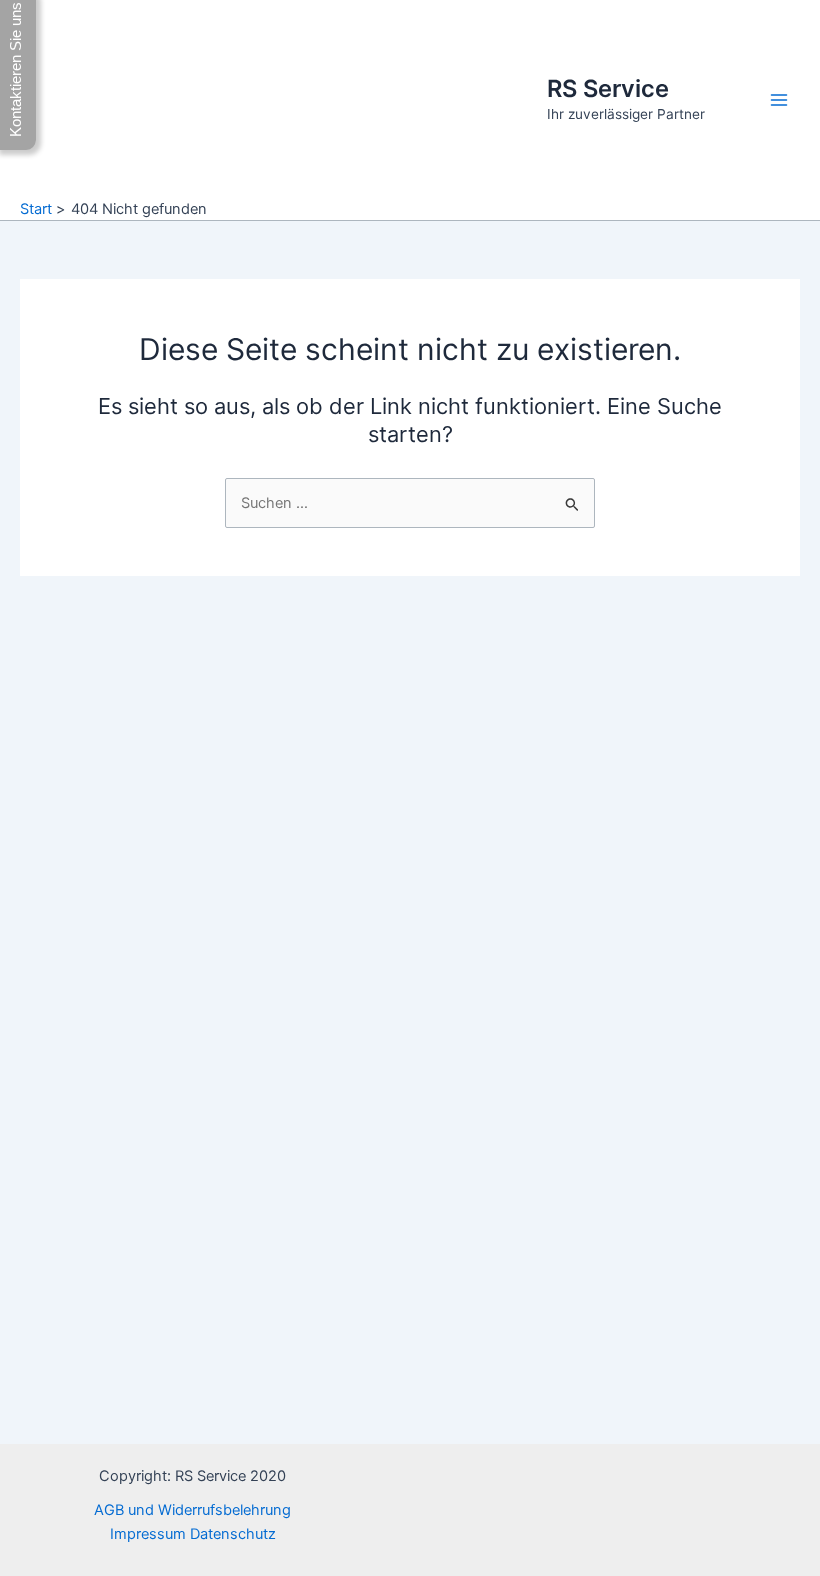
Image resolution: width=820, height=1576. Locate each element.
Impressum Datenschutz (193, 1534)
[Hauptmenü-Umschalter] (779, 100)
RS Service (608, 88)
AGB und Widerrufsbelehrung (192, 1510)
